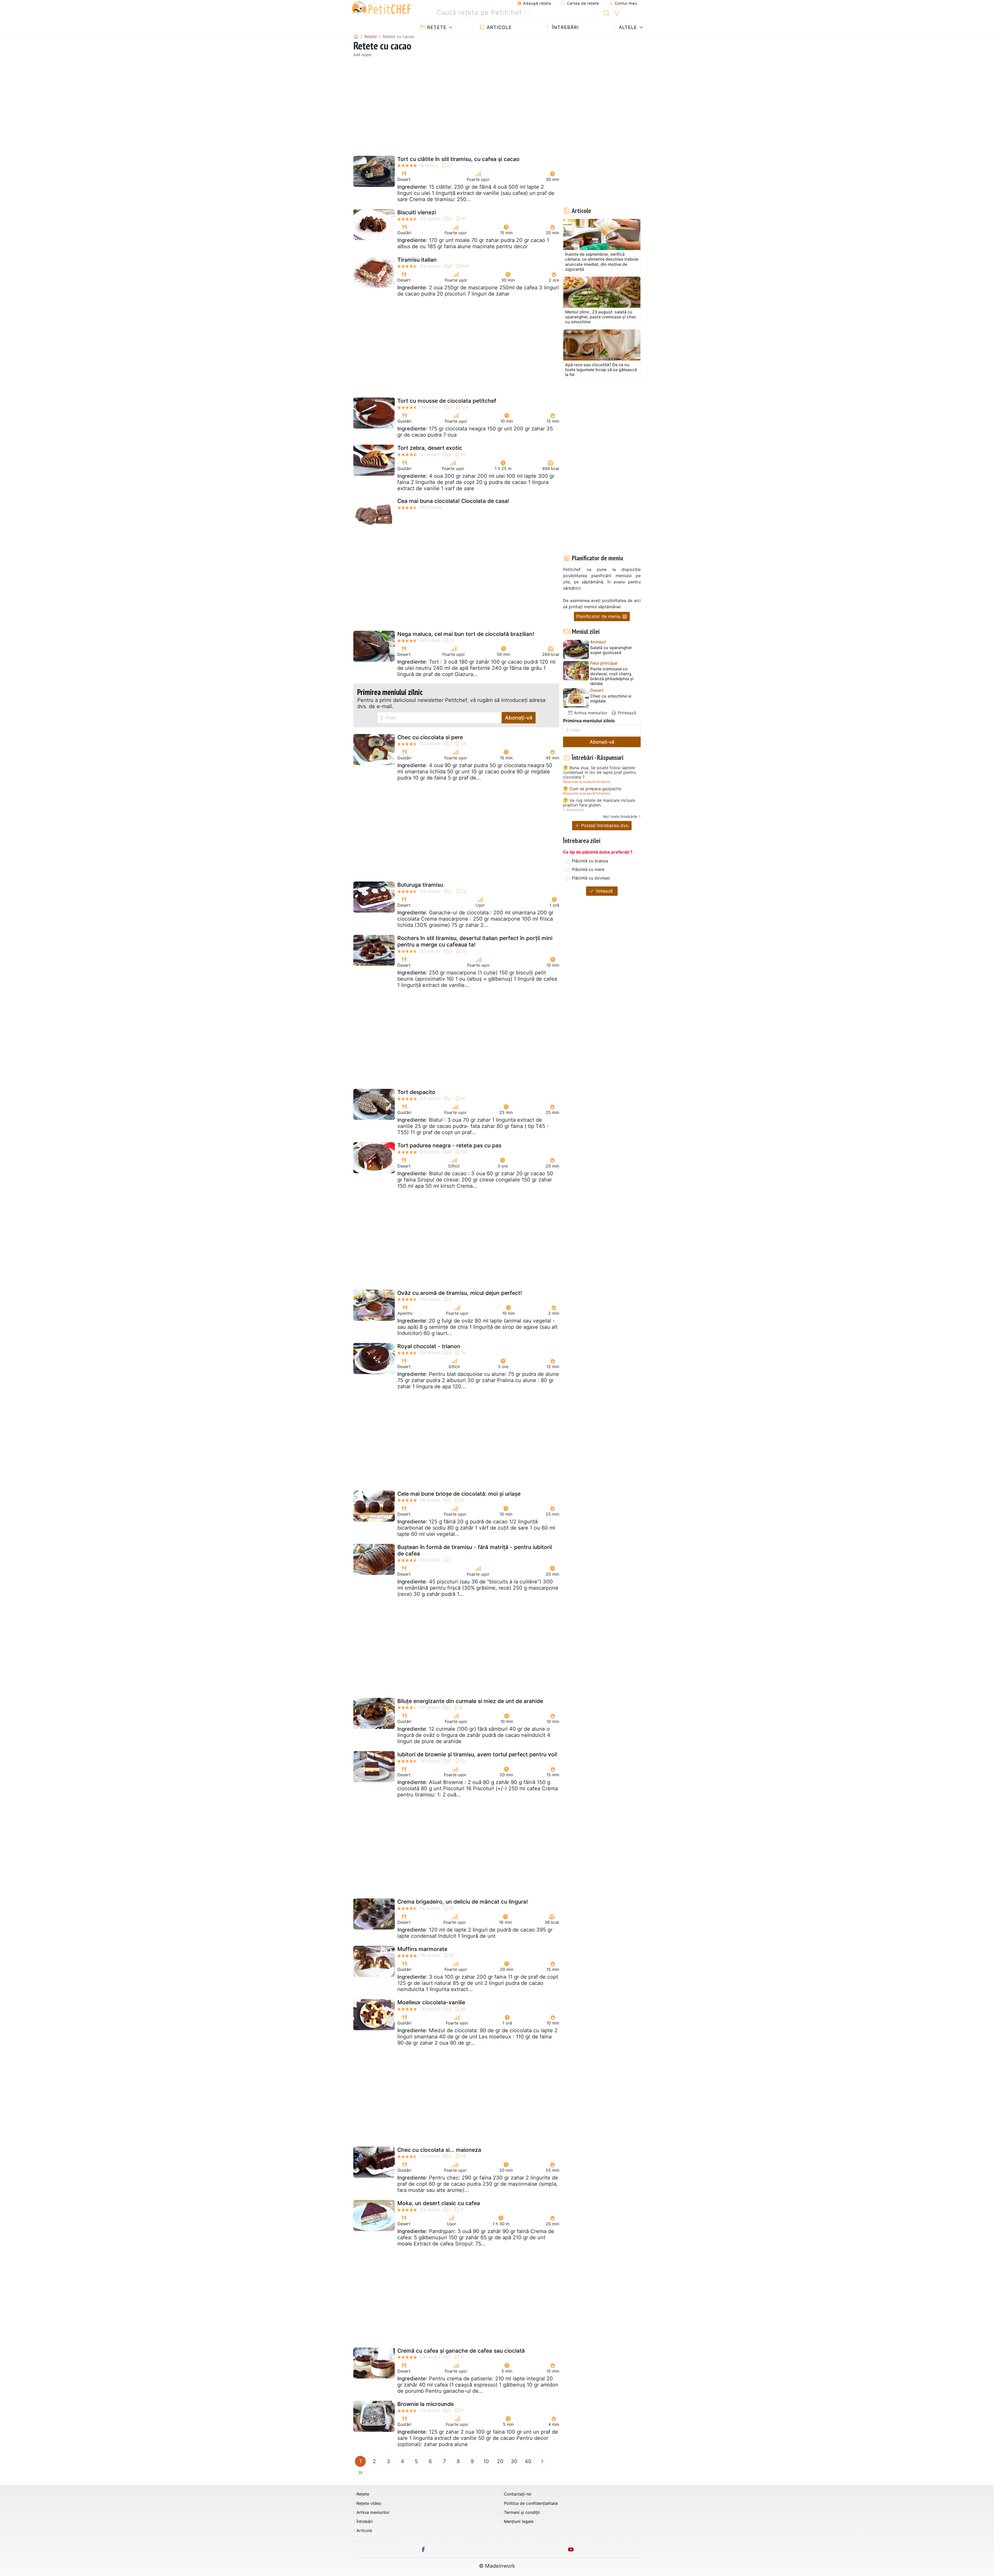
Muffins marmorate (422, 1949)
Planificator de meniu (599, 616)
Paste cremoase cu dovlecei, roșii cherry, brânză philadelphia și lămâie (612, 676)
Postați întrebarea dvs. (605, 825)
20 (500, 2461)
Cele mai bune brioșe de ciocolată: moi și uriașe (459, 1494)
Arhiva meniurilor (590, 713)
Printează (626, 713)
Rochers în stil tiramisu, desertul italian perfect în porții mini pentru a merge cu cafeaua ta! (475, 941)
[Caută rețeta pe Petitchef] (607, 13)
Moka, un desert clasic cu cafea (439, 2203)
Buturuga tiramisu (420, 885)
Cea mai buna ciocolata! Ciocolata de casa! (453, 501)
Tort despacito (416, 1092)
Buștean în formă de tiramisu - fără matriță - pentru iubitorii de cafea (475, 1550)
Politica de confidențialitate (531, 2503)
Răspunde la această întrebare (587, 782)
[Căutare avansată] (616, 14)
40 (528, 2461)
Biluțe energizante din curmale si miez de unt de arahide (470, 1701)
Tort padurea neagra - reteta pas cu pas (449, 1145)
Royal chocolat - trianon (429, 1346)
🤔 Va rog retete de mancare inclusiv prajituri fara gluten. (599, 803)
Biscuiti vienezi (417, 212)
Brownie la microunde (426, 2404)
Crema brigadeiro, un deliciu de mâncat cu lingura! (463, 1902)
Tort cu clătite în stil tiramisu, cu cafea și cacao (458, 159)
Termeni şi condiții (522, 2512)
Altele (627, 27)
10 (486, 2461)
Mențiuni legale (519, 2522)
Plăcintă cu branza (590, 861)
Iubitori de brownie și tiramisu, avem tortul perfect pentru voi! (477, 1754)
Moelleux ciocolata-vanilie (431, 2002)
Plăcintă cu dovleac (591, 878)
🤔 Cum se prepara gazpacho (592, 789)
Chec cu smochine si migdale (611, 699)
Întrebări (565, 27)
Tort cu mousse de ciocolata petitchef (447, 401)
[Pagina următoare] (542, 2461)
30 (514, 2461)
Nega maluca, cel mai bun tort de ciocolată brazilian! (466, 634)
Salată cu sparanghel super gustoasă (611, 650)
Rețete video (369, 2503)
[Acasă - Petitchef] (356, 36)
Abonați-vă (519, 718)
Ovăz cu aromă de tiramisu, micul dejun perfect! (460, 1293)
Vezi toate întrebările (620, 816)
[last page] (360, 2473)
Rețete (436, 27)
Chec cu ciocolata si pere (430, 737)
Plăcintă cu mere (588, 869)
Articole (498, 27)
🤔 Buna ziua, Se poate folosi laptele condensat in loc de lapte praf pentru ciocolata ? (600, 772)
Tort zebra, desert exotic (430, 448)
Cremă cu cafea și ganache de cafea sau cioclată (461, 2351)
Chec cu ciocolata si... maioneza (439, 2150)
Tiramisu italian (417, 260)
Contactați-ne (518, 2494)
